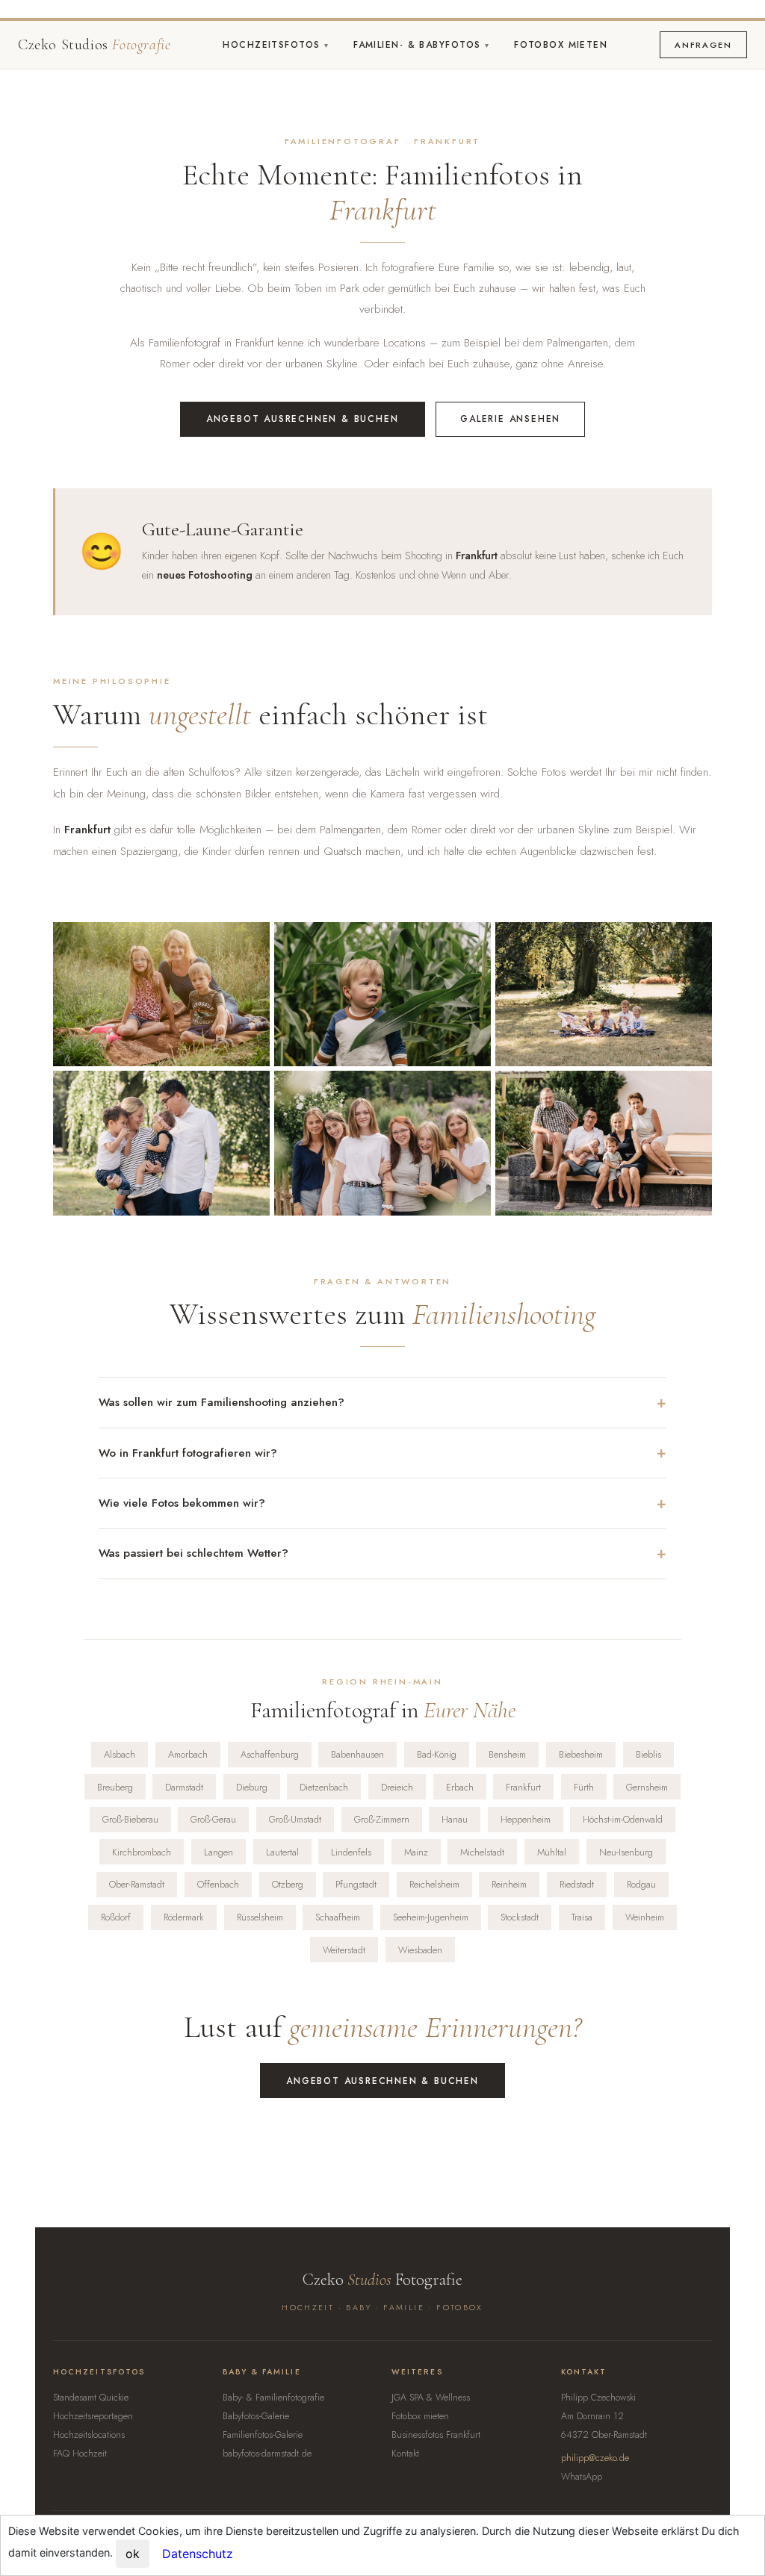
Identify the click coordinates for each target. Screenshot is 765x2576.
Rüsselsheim (260, 1917)
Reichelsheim (434, 1884)
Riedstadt (577, 1884)
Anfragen (703, 45)
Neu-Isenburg (626, 1852)
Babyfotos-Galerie (256, 2416)
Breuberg (115, 1787)
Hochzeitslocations (89, 2435)
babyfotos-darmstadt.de (267, 2454)
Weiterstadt (344, 1950)
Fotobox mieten (561, 45)
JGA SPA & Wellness (431, 2398)
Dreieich (397, 1787)
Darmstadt (184, 1787)
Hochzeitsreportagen (93, 2416)
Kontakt (405, 2454)
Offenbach (218, 1884)
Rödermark (184, 1917)
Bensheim (507, 1754)
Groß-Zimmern (382, 1819)
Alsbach (120, 1754)
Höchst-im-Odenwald (623, 1819)
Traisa (582, 1917)
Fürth (584, 1787)
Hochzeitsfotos (273, 45)
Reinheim (509, 1884)
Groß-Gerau (213, 1819)
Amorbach (188, 1754)
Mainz (416, 1852)
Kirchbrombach (142, 1852)
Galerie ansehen (510, 419)
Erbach (460, 1787)
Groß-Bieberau (130, 1819)
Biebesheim (581, 1754)
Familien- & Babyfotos (419, 45)
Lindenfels (351, 1852)
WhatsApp (582, 2477)
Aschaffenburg (270, 1754)
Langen (219, 1852)
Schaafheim (338, 1917)
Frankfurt (523, 1787)
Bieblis (648, 1754)
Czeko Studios (94, 45)
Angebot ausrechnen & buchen (303, 419)
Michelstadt (482, 1852)
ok (133, 2554)
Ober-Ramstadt (137, 1884)
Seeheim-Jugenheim (431, 1917)
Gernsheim (647, 1787)
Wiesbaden (420, 1950)
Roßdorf (116, 1917)
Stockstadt (520, 1917)
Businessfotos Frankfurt (436, 2435)
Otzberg (288, 1884)
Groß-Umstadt (295, 1819)
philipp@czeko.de (595, 2458)
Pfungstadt (356, 1884)
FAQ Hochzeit (80, 2454)
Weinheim (645, 1917)
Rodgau (641, 1884)
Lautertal (282, 1852)
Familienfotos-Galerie (263, 2435)
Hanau (455, 1819)
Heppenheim (526, 1819)
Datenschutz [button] (198, 2554)
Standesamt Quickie (91, 2398)
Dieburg (252, 1787)
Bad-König (437, 1754)
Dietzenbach (324, 1787)
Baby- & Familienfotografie (273, 2398)
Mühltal (552, 1852)
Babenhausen (357, 1754)
